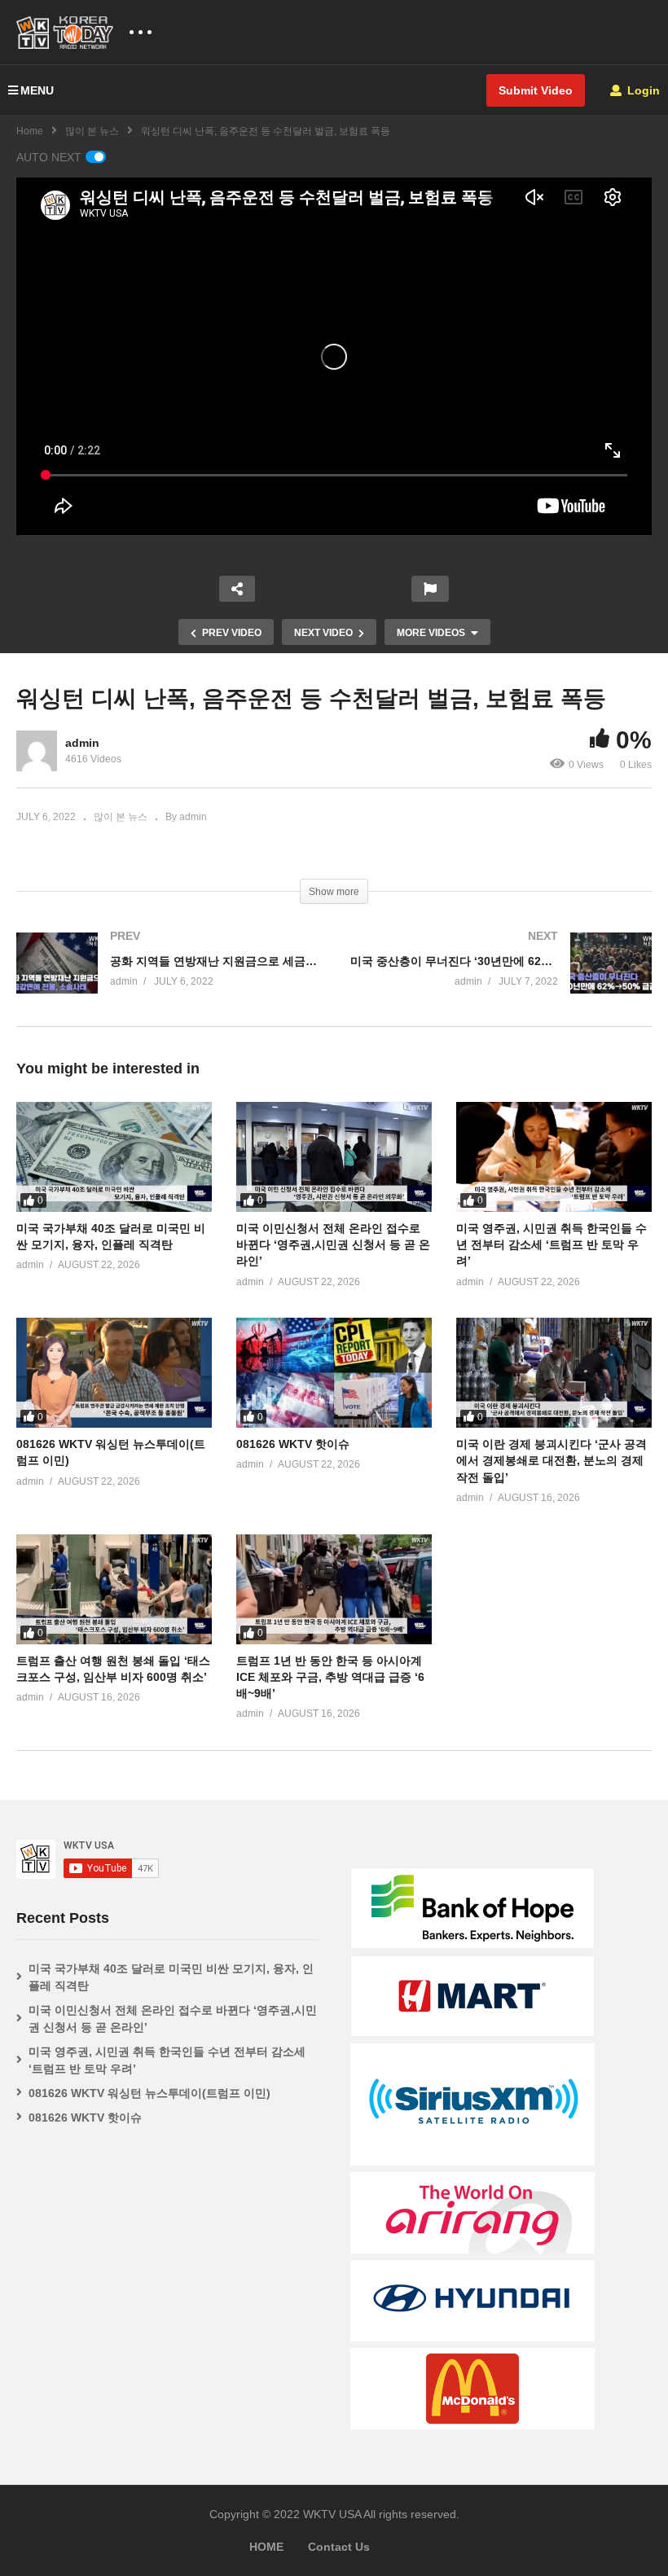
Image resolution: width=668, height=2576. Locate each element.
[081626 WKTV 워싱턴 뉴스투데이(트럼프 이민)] (114, 1373)
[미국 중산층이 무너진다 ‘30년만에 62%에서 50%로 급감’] (501, 979)
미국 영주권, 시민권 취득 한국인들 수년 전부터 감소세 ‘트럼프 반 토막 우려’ (552, 1245)
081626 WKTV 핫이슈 (293, 1444)
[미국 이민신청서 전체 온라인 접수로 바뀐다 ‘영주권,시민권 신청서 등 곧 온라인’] (334, 1157)
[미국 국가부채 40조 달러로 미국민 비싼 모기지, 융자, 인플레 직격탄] (114, 1157)
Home (30, 131)
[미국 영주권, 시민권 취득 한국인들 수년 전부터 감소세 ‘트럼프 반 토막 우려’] (554, 1157)
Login (642, 90)
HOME (266, 2547)
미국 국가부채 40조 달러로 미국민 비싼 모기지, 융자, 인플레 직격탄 (171, 1977)
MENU (37, 90)
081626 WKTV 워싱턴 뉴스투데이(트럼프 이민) (149, 2093)
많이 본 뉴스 (92, 131)
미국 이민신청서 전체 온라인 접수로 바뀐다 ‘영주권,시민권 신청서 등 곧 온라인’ (333, 1245)
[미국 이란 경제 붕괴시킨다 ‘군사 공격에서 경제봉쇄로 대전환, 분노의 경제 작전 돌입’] (554, 1373)
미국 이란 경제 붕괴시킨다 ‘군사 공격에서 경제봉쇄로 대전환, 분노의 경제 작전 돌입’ (552, 1461)
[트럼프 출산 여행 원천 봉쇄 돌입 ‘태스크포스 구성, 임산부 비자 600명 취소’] (114, 1589)
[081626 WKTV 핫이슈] (334, 1373)
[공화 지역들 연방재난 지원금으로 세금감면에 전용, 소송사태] (167, 979)
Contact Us (339, 2547)
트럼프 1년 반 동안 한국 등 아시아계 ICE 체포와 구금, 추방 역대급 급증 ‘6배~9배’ (330, 1677)
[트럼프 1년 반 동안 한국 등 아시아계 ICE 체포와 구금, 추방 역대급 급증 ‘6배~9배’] (334, 1589)
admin (82, 743)
